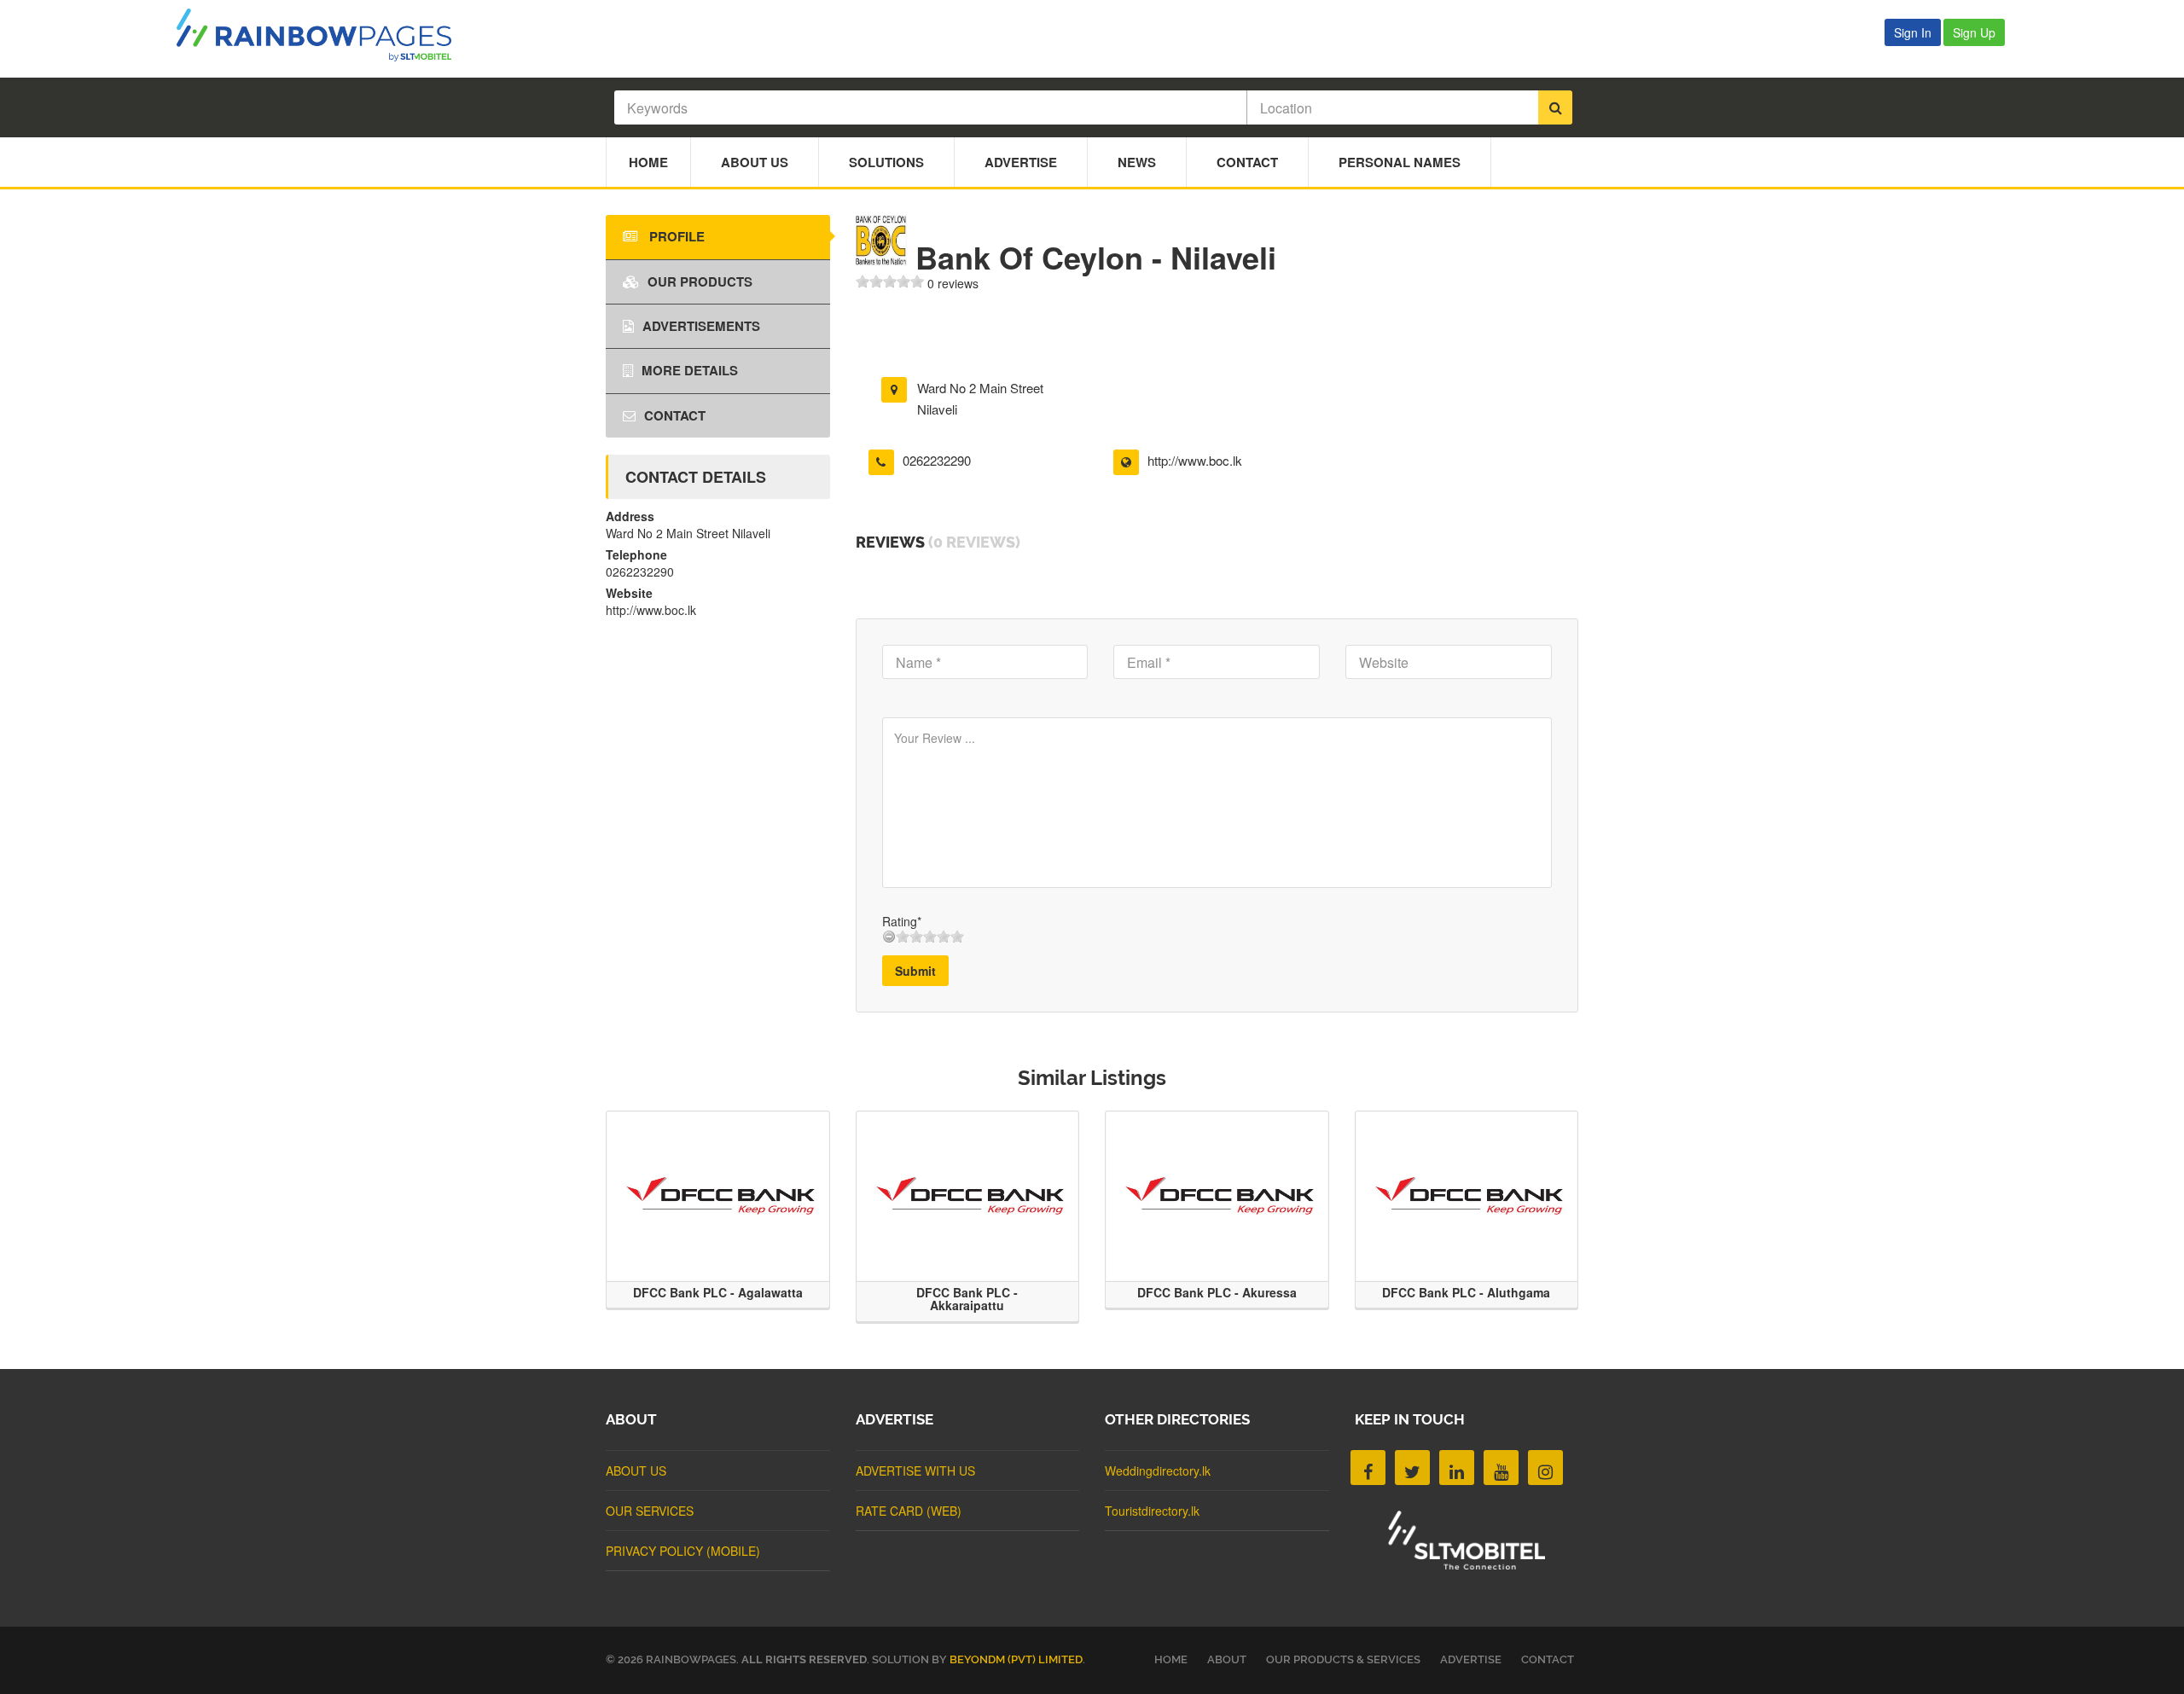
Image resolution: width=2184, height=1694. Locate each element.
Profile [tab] (675, 236)
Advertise (1021, 162)
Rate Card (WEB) (909, 1511)
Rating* (902, 921)
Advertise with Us (915, 1471)
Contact (1247, 162)
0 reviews (953, 283)
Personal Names (1400, 162)
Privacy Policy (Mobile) (683, 1551)
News (1137, 162)
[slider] (890, 281)
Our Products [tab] (700, 281)
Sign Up (1974, 32)
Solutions (886, 162)
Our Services (650, 1511)
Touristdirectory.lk (1152, 1511)
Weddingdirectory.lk (1158, 1471)
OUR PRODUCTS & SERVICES (1343, 1659)
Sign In (1913, 32)
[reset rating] (889, 937)
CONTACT (1548, 1659)
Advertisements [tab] (701, 326)
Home (648, 162)
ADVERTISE (1471, 1659)
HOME (1171, 1659)
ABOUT (1227, 1659)
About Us (755, 162)
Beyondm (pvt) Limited (1016, 1659)
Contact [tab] (675, 415)
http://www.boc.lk (1195, 460)
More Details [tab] (690, 370)
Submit (915, 971)
